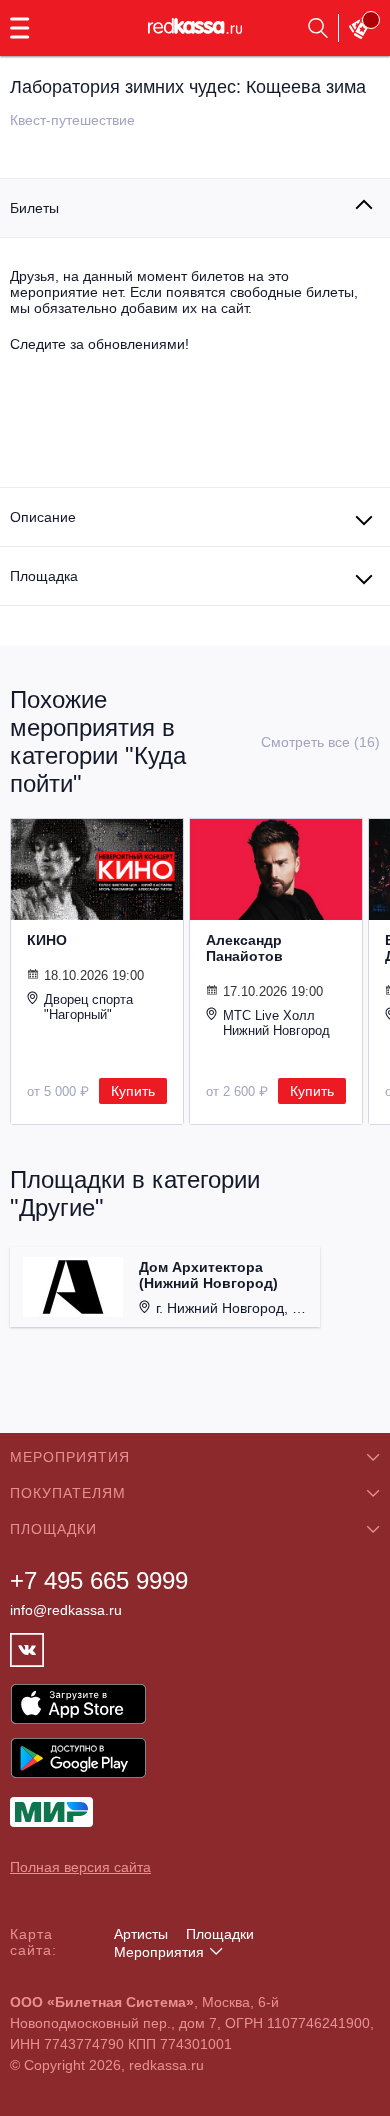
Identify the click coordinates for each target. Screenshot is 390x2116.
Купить (133, 1091)
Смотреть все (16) (320, 742)
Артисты (141, 1934)
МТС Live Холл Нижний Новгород (276, 1023)
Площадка (44, 576)
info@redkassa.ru (66, 1610)
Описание (43, 517)
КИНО (47, 940)
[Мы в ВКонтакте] (27, 1650)
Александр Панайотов (244, 948)
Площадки (220, 1934)
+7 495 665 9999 (99, 1580)
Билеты (34, 208)
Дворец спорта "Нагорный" (88, 1007)
